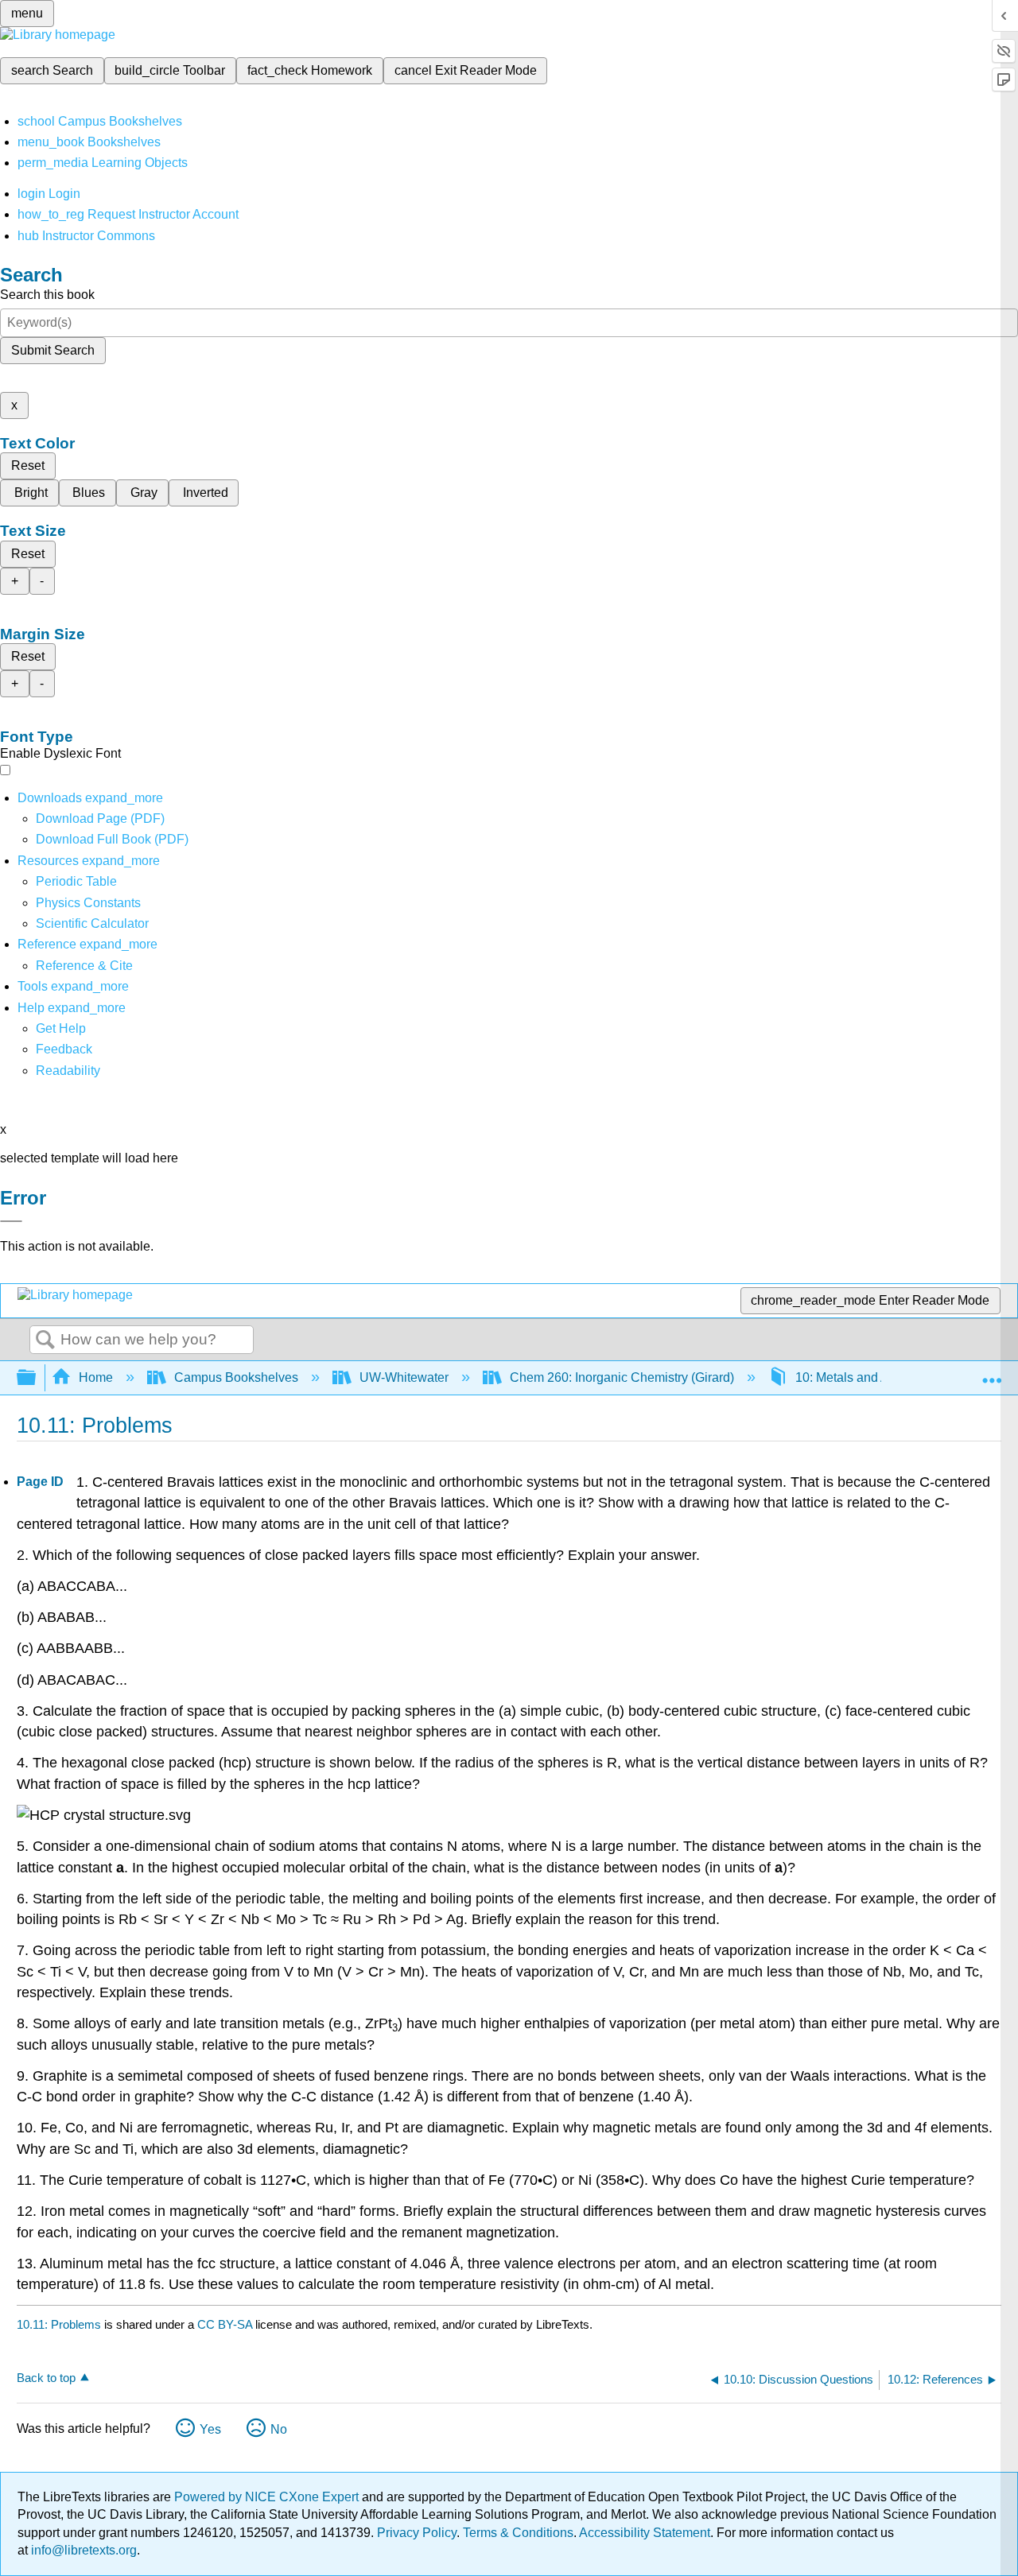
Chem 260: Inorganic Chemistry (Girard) (622, 1377)
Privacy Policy (417, 2533)
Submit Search (53, 350)
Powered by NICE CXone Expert (268, 2497)
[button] (64, 1049)
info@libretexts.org (82, 2550)
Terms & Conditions (518, 2533)
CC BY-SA (226, 2324)
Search (45, 1340)
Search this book (47, 295)
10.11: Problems (59, 2324)
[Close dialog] (11, 1221)
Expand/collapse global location (992, 1373)
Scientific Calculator (92, 923)
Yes (210, 2429)
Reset (28, 466)
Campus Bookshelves (236, 1377)
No (279, 2429)
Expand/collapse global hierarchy (37, 1378)
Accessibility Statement (645, 2533)
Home (96, 1377)
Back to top (46, 2378)
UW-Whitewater (404, 1377)
